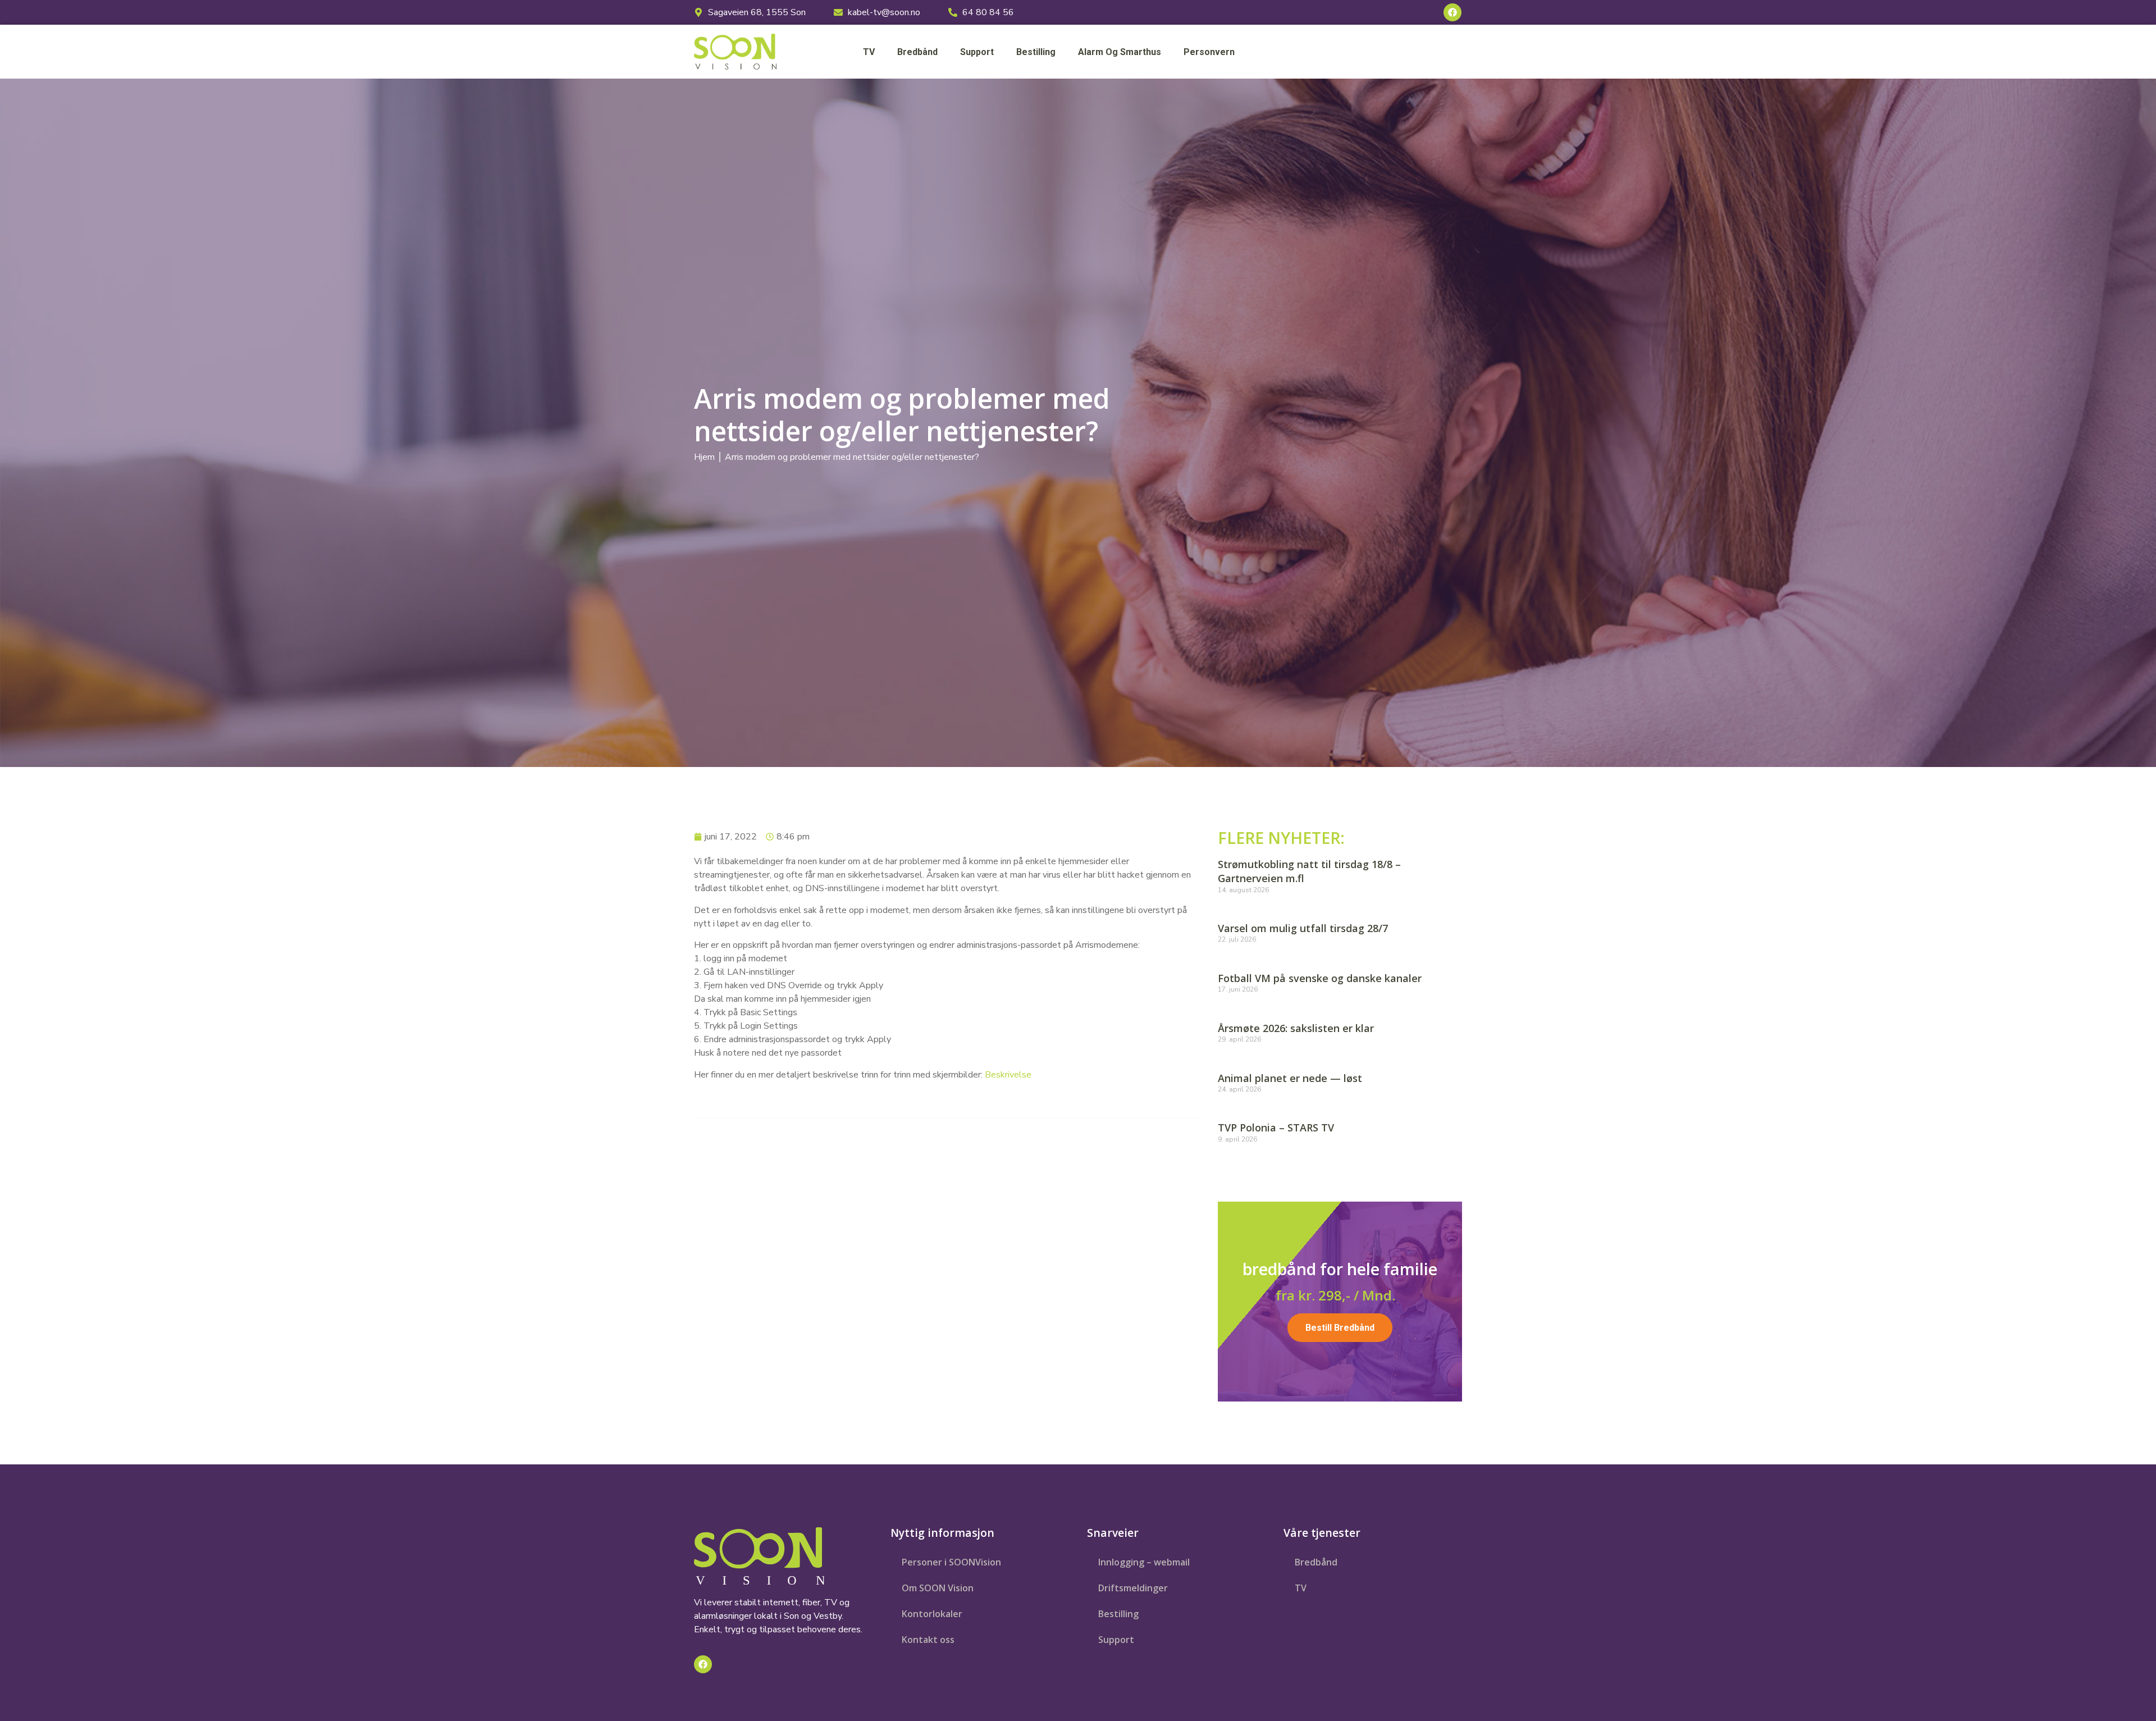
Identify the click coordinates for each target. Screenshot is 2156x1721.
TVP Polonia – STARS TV (1276, 1127)
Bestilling (1036, 52)
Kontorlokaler (932, 1614)
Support (977, 52)
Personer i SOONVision (951, 1562)
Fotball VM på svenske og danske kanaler (1320, 978)
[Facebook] (1452, 12)
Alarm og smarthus (1120, 52)
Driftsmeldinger (1133, 1588)
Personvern (1209, 52)
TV (869, 52)
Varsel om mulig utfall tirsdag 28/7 (1303, 928)
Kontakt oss (928, 1640)
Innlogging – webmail (1144, 1562)
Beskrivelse (1008, 1075)
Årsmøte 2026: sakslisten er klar (1296, 1028)
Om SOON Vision (938, 1588)
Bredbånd (917, 52)
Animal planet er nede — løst (1290, 1078)
